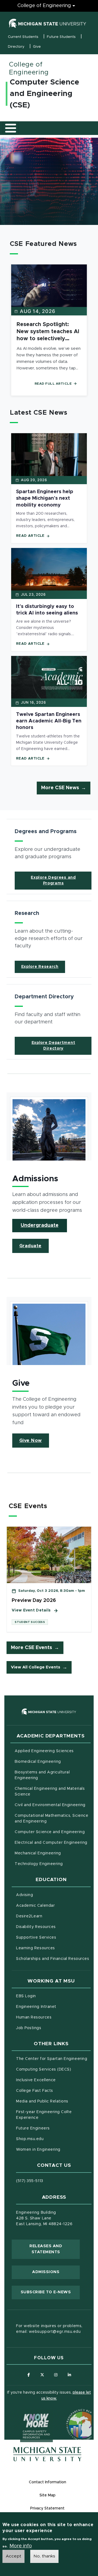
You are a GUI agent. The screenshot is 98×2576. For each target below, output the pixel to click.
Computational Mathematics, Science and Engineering (53, 1819)
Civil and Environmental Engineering (50, 1805)
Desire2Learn (52, 1916)
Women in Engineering (38, 2150)
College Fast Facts (53, 2091)
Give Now (31, 1441)
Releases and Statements (55, 2249)
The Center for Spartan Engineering (53, 2059)
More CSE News (60, 788)
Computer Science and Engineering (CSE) (45, 94)
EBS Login (49, 1996)
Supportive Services (53, 1937)
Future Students (61, 37)
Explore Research (40, 967)
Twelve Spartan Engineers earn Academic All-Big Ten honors (49, 721)
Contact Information (48, 2482)
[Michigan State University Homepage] (47, 2454)
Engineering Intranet (53, 2007)
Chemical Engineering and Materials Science (50, 1792)
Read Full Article (53, 384)
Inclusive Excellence (36, 2080)
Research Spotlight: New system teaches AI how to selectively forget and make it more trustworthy (48, 339)
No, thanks (44, 2556)
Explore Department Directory (53, 1046)
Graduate (30, 1246)
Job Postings (51, 2028)
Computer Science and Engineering (50, 1832)
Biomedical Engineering (38, 1762)
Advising (24, 1895)
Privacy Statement (47, 2508)
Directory (16, 47)
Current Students (23, 37)
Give (37, 47)
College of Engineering (44, 6)
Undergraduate (40, 1225)
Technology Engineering (39, 1864)
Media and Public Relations (42, 2101)
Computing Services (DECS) (53, 2069)
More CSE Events (31, 1648)
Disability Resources (53, 1927)
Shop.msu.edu (53, 2139)
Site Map (48, 2495)
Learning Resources (53, 1948)
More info (21, 2546)
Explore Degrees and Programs (53, 880)
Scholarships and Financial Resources (53, 1959)
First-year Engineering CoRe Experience (44, 2115)
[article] (49, 857)
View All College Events (36, 1667)
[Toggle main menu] (11, 128)
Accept (13, 2556)
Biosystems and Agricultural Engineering (49, 1775)
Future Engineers (33, 2128)
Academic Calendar (53, 1905)
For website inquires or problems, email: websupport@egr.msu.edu (49, 2329)
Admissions (46, 2272)
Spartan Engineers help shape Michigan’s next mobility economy (45, 498)
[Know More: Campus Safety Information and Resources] (26, 2415)
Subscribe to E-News (50, 2292)
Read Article (30, 536)
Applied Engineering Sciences (44, 1751)
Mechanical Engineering (38, 1853)
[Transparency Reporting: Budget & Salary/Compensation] (72, 2415)
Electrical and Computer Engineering (51, 1843)
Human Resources (53, 2017)
